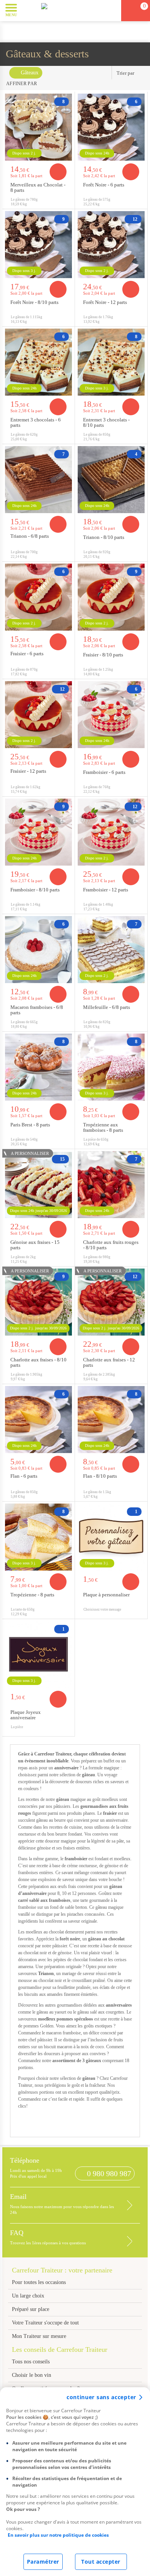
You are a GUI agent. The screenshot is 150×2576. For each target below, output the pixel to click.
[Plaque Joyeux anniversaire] (38, 1655)
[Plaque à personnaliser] (111, 1537)
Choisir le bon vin (32, 2375)
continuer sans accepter (101, 2397)
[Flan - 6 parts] (38, 1420)
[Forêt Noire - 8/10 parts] (38, 245)
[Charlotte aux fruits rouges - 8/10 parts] (111, 1185)
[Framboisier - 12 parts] (111, 832)
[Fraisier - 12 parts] (38, 715)
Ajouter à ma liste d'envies (67, 203)
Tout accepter (101, 2562)
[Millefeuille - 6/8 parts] (111, 950)
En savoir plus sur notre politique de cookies (58, 2535)
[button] (29, 10)
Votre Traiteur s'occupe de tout (45, 2323)
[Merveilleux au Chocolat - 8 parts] (38, 127)
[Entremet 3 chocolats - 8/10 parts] (111, 362)
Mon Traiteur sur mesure (39, 2336)
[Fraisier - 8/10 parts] (111, 597)
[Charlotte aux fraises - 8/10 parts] (38, 1302)
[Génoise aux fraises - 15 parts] (38, 1185)
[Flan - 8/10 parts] (111, 1420)
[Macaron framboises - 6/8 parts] (38, 950)
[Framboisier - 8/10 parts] (38, 832)
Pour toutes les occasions (39, 2282)
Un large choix (28, 2296)
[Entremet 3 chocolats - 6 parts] (38, 362)
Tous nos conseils (32, 2362)
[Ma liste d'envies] (112, 11)
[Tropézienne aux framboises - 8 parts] (111, 1067)
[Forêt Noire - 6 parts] (111, 127)
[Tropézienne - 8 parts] (38, 1537)
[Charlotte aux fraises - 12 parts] (111, 1302)
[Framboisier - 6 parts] (111, 715)
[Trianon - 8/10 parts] (111, 480)
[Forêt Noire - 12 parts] (111, 245)
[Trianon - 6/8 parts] (38, 480)
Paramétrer (43, 2562)
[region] (75, 2482)
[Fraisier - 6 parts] (38, 597)
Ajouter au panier (58, 172)
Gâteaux (30, 73)
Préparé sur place (31, 2309)
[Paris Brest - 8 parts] (38, 1067)
